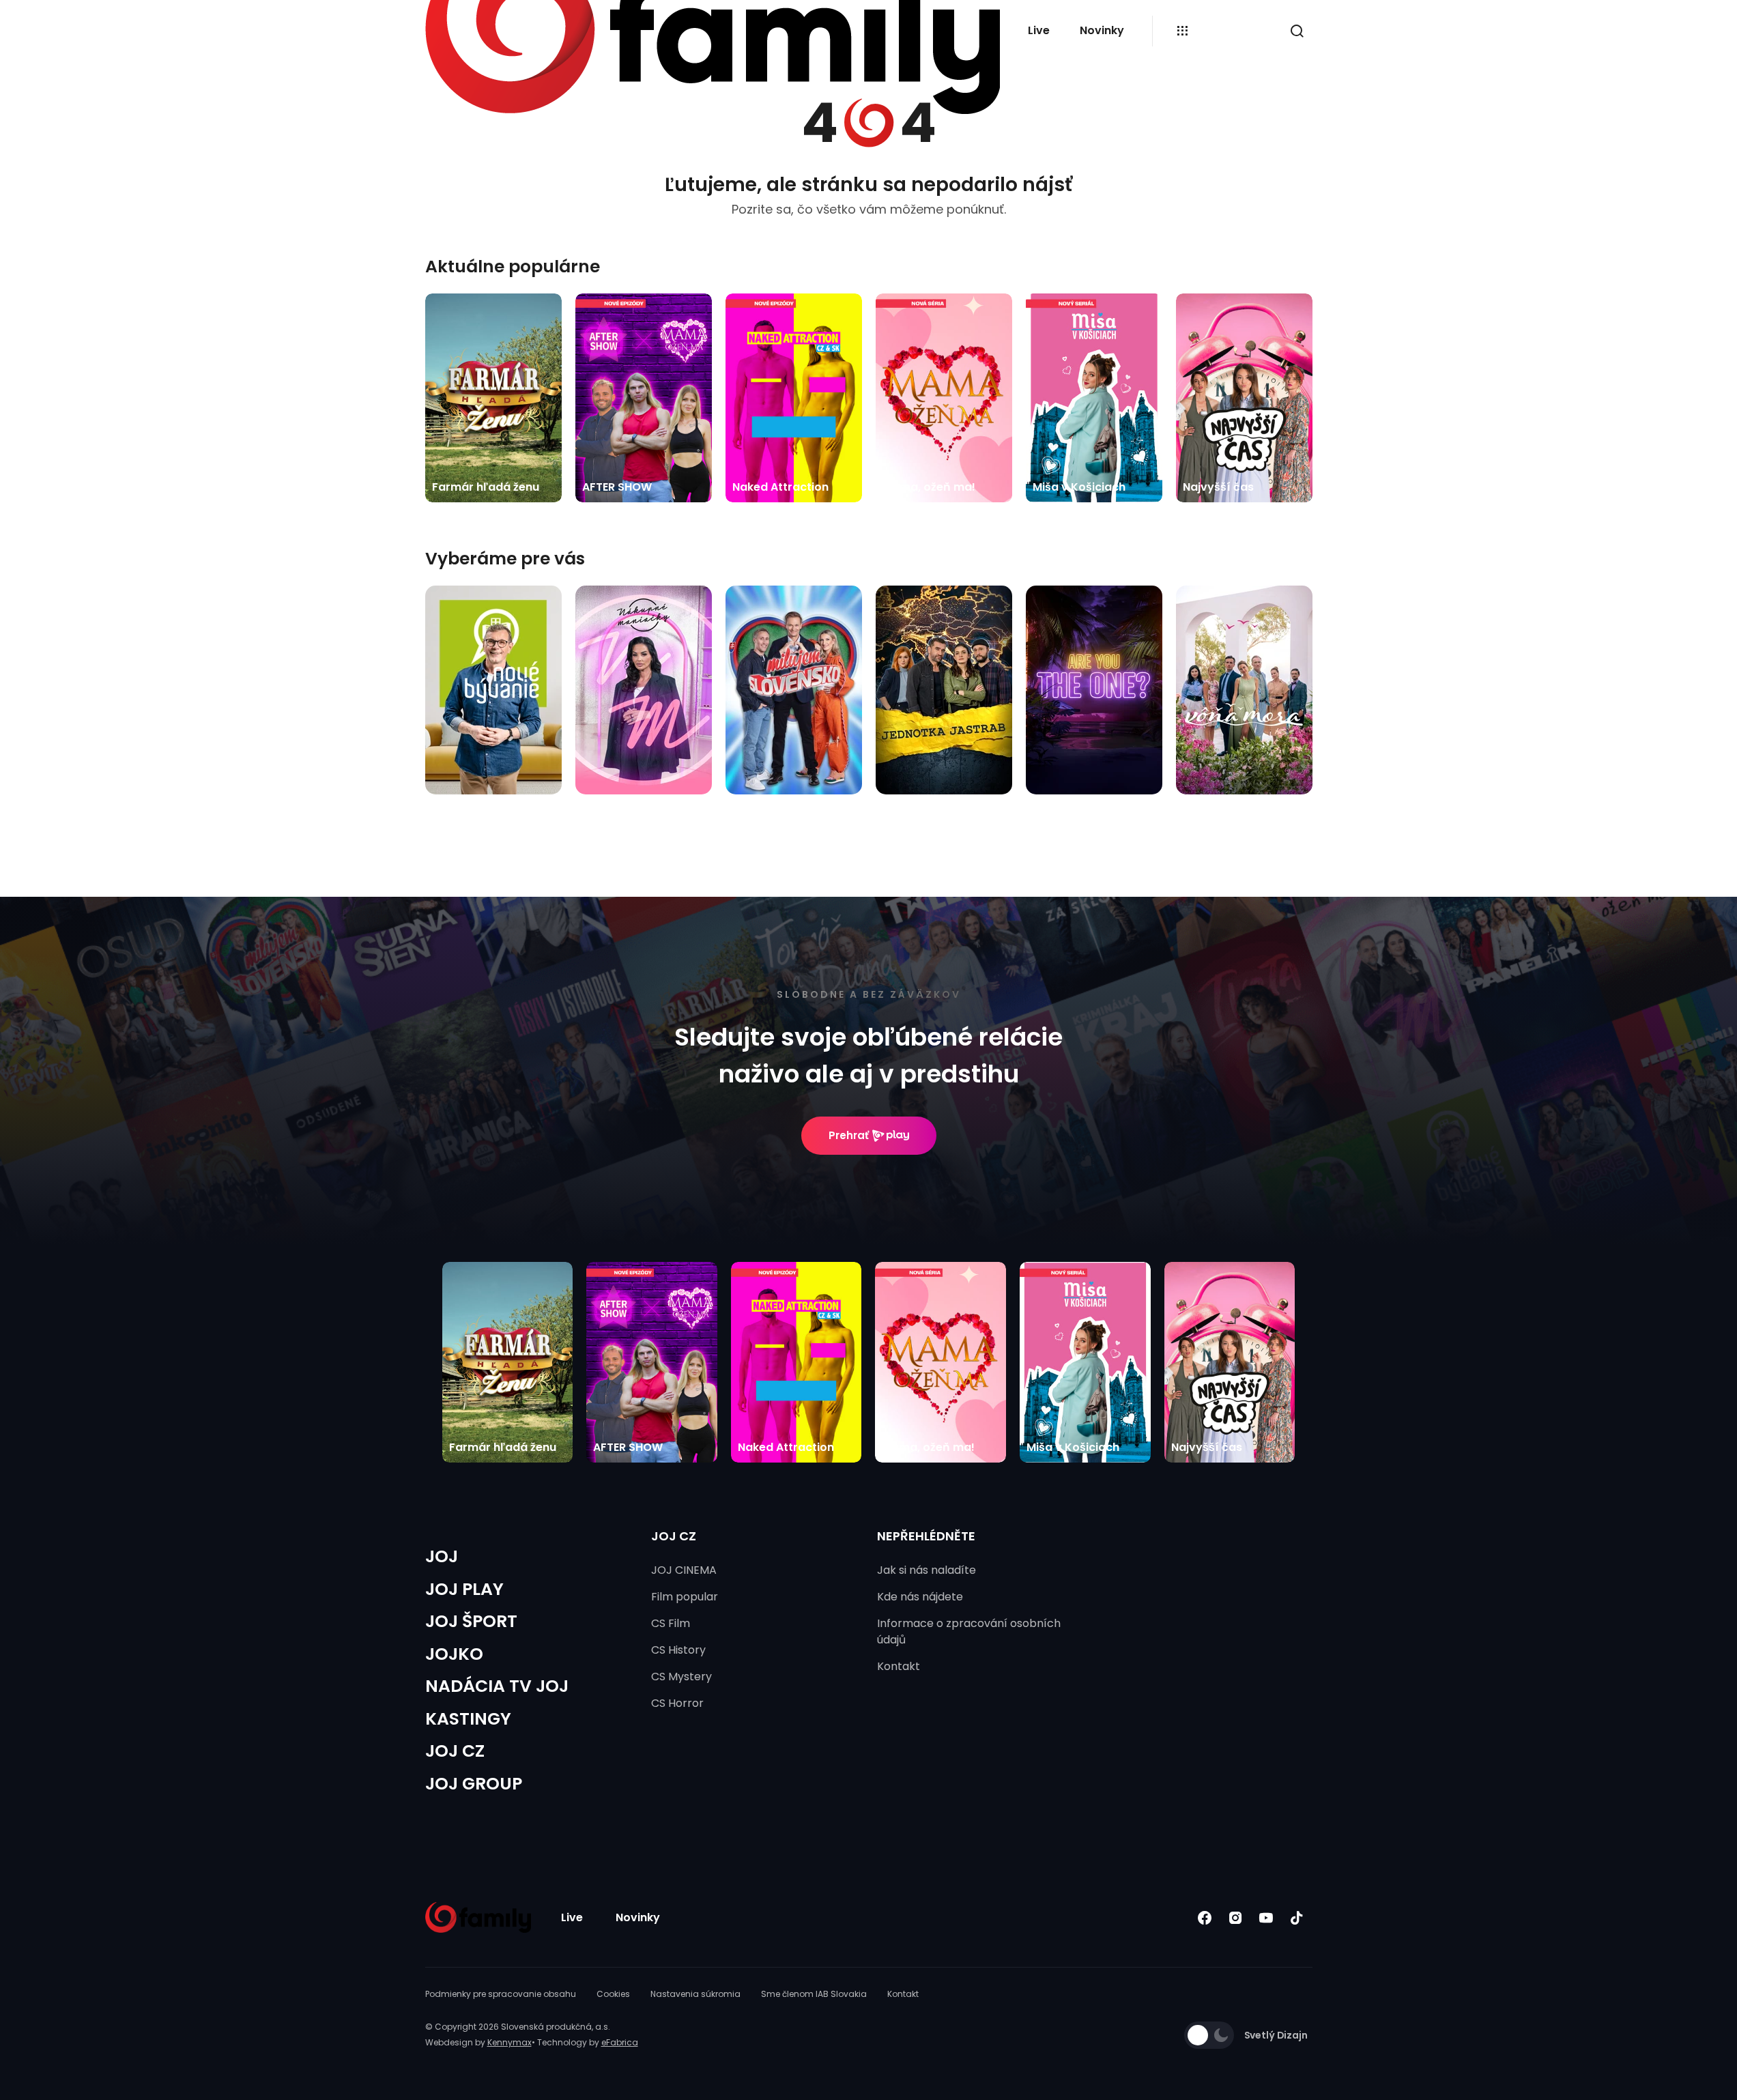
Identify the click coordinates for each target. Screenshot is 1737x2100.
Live (1039, 30)
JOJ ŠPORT (471, 1621)
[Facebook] (1205, 1917)
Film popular (685, 1597)
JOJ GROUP (474, 1784)
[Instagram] (1236, 1917)
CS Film (671, 1623)
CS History (678, 1650)
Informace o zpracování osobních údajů (969, 1631)
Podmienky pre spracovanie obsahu (501, 1994)
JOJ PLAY (464, 1589)
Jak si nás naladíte (927, 1570)
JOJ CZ (455, 1751)
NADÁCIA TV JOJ (497, 1686)
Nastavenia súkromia (695, 1994)
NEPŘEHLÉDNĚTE (926, 1536)
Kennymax (509, 2042)
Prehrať (849, 1135)
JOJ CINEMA (684, 1570)
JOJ (442, 1556)
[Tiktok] (1297, 1917)
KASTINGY (468, 1719)
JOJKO (454, 1654)
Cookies (613, 1994)
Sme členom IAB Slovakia (814, 1994)
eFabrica (620, 2042)
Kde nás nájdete (920, 1597)
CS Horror (677, 1703)
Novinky (1102, 30)
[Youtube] (1266, 1917)
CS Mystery (681, 1677)
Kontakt (899, 1666)
